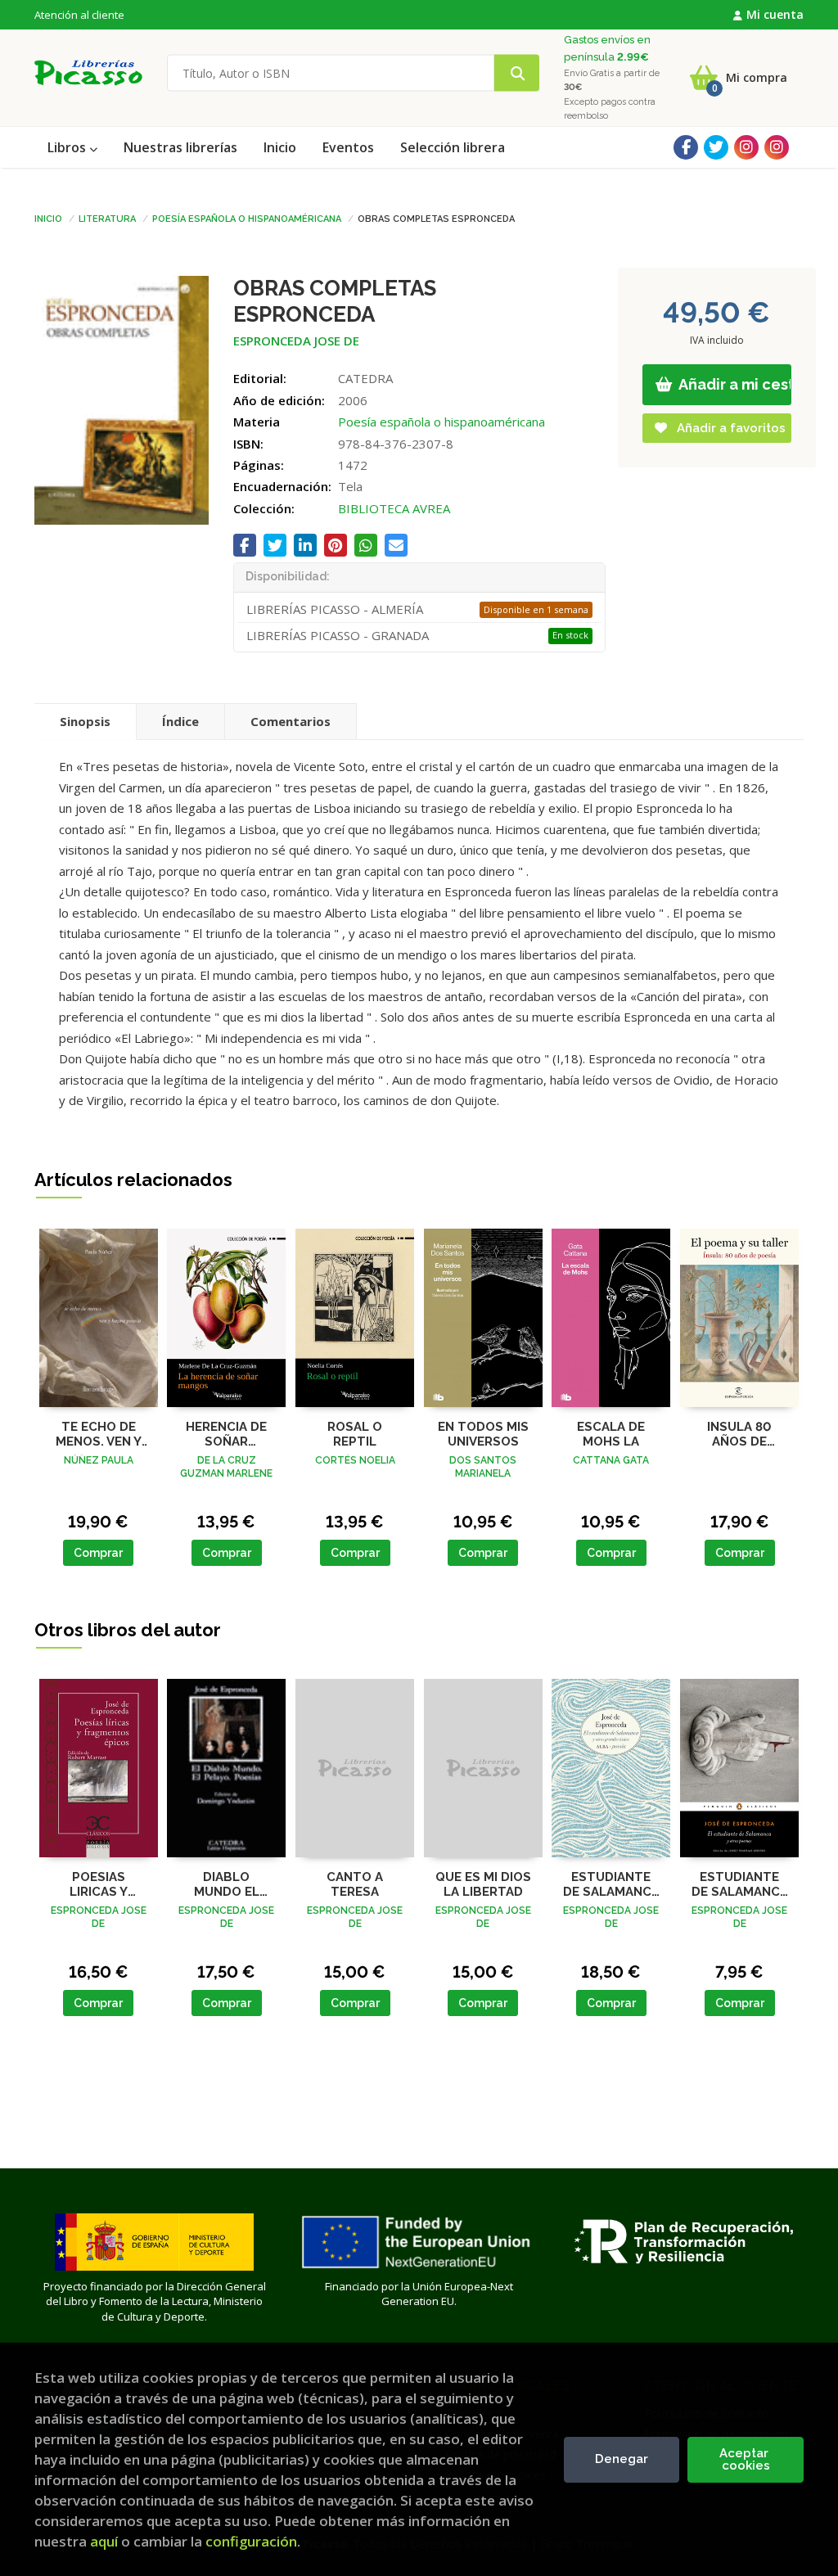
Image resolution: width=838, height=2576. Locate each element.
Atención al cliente (79, 15)
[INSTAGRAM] (746, 147)
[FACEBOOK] (686, 147)
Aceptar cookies (746, 2459)
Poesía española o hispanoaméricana (247, 218)
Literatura (107, 218)
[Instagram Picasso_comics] (777, 147)
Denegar (622, 2459)
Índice (180, 721)
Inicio (48, 218)
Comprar (98, 1553)
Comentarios (291, 721)
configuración (251, 2541)
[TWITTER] (716, 147)
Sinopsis (85, 721)
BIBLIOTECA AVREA (394, 508)
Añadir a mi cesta (734, 384)
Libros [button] (68, 147)
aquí (104, 2541)
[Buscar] (517, 73)
